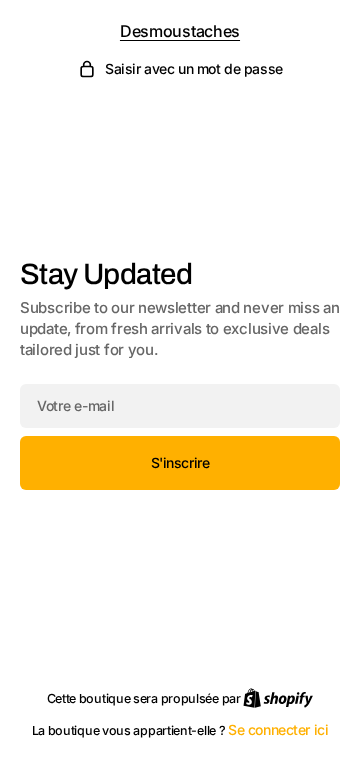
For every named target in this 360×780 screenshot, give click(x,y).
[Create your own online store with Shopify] (278, 697)
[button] (180, 69)
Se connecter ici (278, 729)
